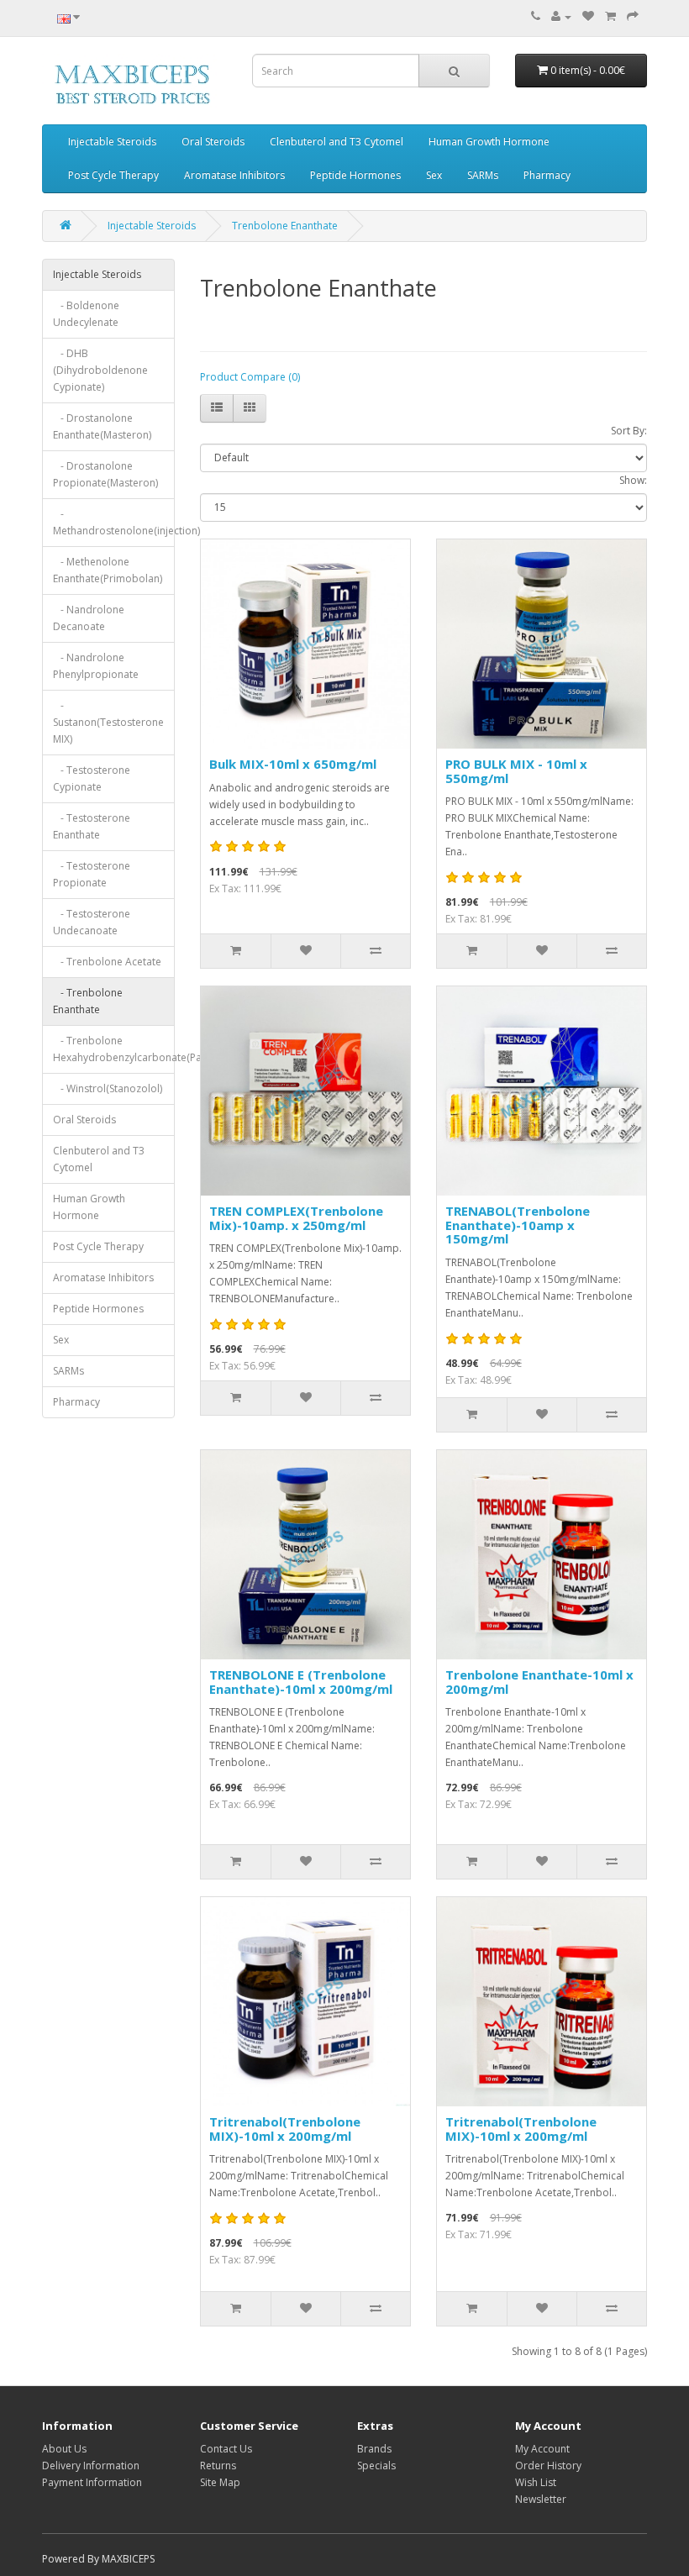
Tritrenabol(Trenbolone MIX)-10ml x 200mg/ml (285, 2129)
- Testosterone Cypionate (92, 778)
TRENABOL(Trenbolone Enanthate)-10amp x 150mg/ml (518, 1225)
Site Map (220, 2482)
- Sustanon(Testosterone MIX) (108, 722)
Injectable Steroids (112, 142)
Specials (376, 2466)
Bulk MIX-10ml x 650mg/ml (293, 764)
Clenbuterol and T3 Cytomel (337, 142)
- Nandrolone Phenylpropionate (96, 666)
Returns (218, 2466)
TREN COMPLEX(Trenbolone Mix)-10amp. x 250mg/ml (296, 1218)
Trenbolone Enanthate (285, 226)
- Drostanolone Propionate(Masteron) (105, 474)
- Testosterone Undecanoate (92, 922)
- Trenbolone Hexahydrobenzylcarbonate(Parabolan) (114, 1049)
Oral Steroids (213, 142)
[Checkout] (633, 16)
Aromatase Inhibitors (234, 175)
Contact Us (226, 2449)
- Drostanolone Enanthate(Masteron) (102, 426)
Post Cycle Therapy (113, 175)
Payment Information (92, 2482)
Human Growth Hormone (489, 142)
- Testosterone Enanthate (92, 826)
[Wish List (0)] (588, 16)
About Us (64, 2449)
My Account (542, 2449)
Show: (633, 480)
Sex (434, 175)
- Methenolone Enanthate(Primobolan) (108, 570)
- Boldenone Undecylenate (86, 314)
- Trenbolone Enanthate (88, 1001)
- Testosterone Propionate (92, 874)
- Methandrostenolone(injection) (114, 522)
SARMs (483, 175)
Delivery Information (91, 2466)
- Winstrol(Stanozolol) (108, 1088)
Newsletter (541, 2499)
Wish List (536, 2482)
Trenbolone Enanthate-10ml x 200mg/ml (539, 1682)
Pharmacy (547, 175)
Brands (374, 2449)
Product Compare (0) (250, 377)
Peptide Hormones (355, 175)
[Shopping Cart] (610, 16)
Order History (548, 2466)
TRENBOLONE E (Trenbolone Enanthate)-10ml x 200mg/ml (301, 1682)
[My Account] (561, 16)
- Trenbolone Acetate (107, 962)
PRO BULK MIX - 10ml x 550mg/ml (516, 771)
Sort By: (629, 431)
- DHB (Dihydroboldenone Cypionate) (100, 370)
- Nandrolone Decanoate (89, 618)
